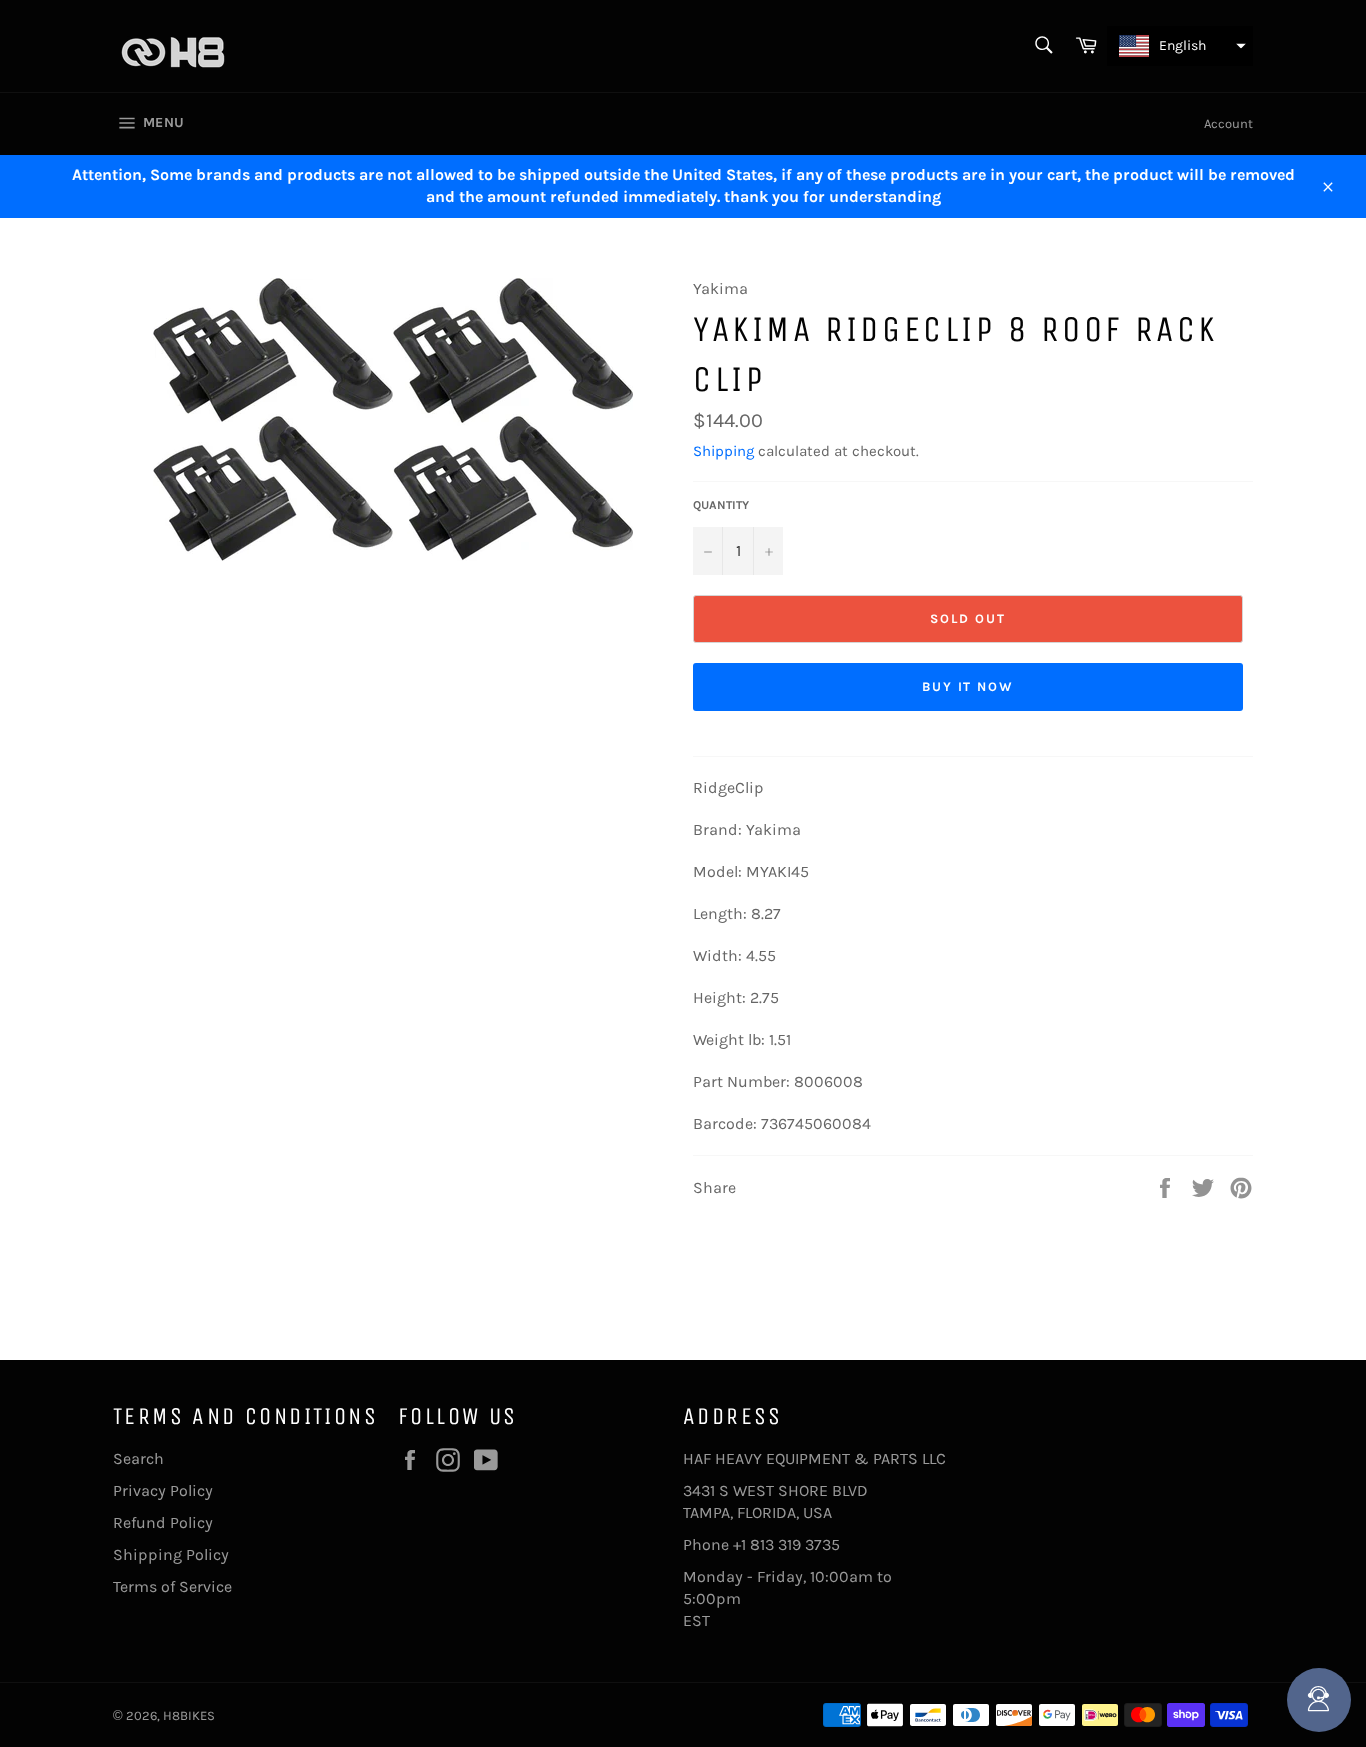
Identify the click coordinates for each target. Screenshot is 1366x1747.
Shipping (723, 451)
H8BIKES (189, 1715)
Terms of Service (172, 1586)
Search (138, 1458)
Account (1228, 123)
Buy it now (968, 686)
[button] (1180, 46)
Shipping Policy (171, 1554)
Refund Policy (163, 1522)
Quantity (721, 505)
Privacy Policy (163, 1490)
